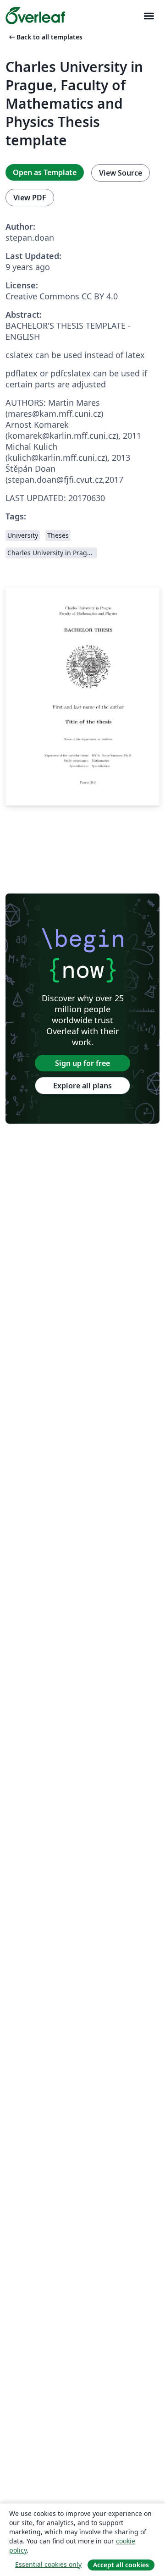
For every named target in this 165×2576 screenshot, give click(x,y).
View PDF (30, 198)
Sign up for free (82, 1063)
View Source (121, 173)
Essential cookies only (48, 2564)
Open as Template (45, 172)
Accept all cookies (121, 2565)
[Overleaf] (35, 16)
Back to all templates (45, 37)
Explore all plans (82, 1086)
